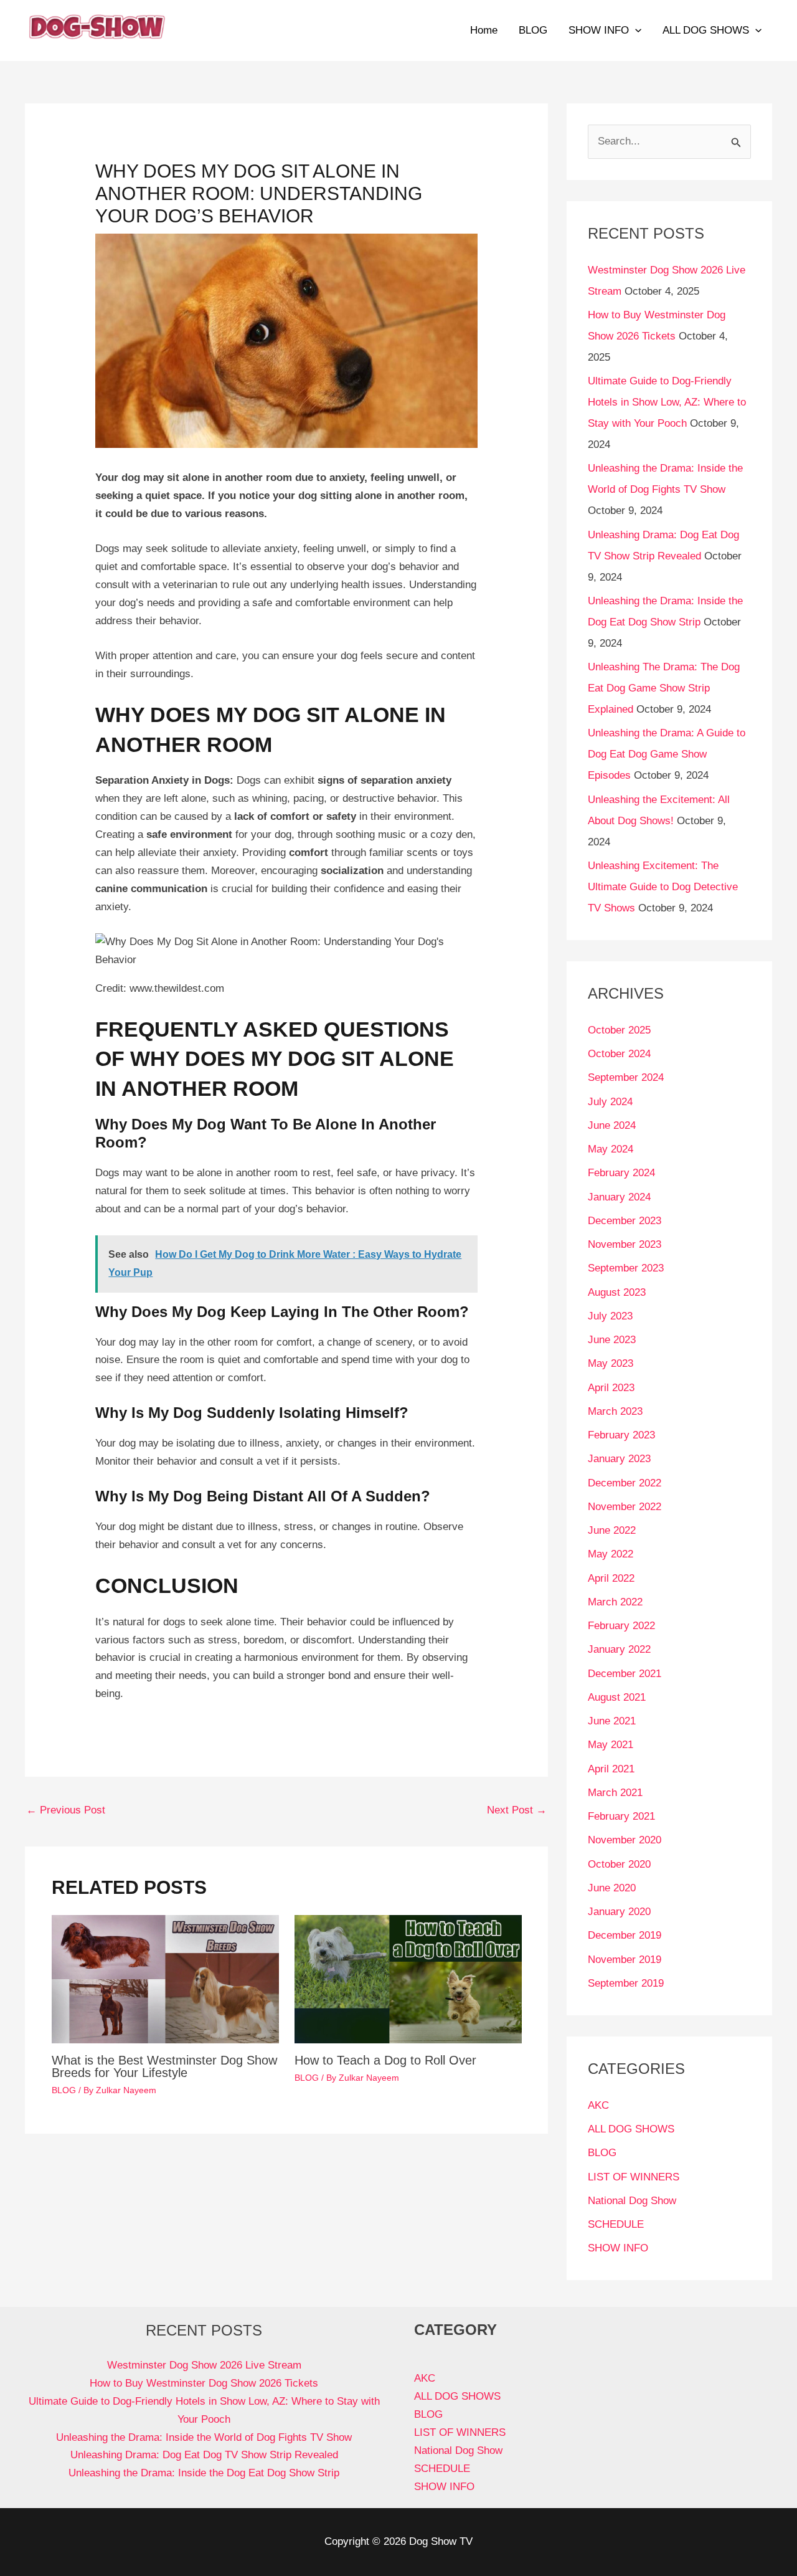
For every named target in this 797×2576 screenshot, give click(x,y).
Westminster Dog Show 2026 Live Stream (204, 2365)
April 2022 (611, 1578)
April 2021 (611, 1769)
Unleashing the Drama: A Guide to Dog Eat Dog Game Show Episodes (667, 754)
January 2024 (619, 1197)
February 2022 (621, 1626)
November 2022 (625, 1507)
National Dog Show (632, 2201)
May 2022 (611, 1554)
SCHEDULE (616, 2224)
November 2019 (625, 1960)
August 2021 (617, 1697)
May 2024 (611, 1149)
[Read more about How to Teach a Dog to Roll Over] (408, 1978)
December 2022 (625, 1483)
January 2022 (619, 1649)
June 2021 (612, 1721)
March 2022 (615, 1602)
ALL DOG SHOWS (706, 30)
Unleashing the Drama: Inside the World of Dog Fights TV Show (204, 2437)
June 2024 (612, 1125)
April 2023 (611, 1388)
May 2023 (611, 1363)
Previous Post (66, 1810)
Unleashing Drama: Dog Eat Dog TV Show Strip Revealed (204, 2455)
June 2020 (612, 1888)
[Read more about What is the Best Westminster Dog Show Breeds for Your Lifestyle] (165, 1978)
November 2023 (625, 1244)
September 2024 (626, 1077)
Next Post (517, 1810)
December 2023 (625, 1221)
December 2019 (625, 1935)
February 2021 (621, 1816)
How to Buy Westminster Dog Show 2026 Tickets (204, 2383)
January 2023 (619, 1459)
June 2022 (612, 1530)
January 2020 (619, 1912)
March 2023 (615, 1411)
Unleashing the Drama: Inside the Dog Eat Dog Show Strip (204, 2473)
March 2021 (615, 1793)
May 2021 (611, 1745)
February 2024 (621, 1173)
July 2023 (610, 1316)
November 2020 (625, 1840)
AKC (598, 2105)
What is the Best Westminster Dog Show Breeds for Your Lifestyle (164, 2066)
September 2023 (626, 1268)
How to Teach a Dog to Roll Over (385, 2060)
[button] (635, 31)
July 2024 (610, 1102)
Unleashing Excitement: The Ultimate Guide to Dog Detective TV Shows (663, 887)
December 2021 (625, 1674)
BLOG (533, 30)
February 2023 (621, 1435)
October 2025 (619, 1030)
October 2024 (619, 1054)
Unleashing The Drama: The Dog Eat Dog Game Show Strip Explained (664, 688)
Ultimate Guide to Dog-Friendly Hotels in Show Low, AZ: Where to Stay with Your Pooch (667, 402)
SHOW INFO (599, 30)
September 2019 (626, 1983)
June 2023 (612, 1340)
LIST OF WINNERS (634, 2177)
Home (484, 30)
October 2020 (619, 1864)
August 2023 (617, 1292)
